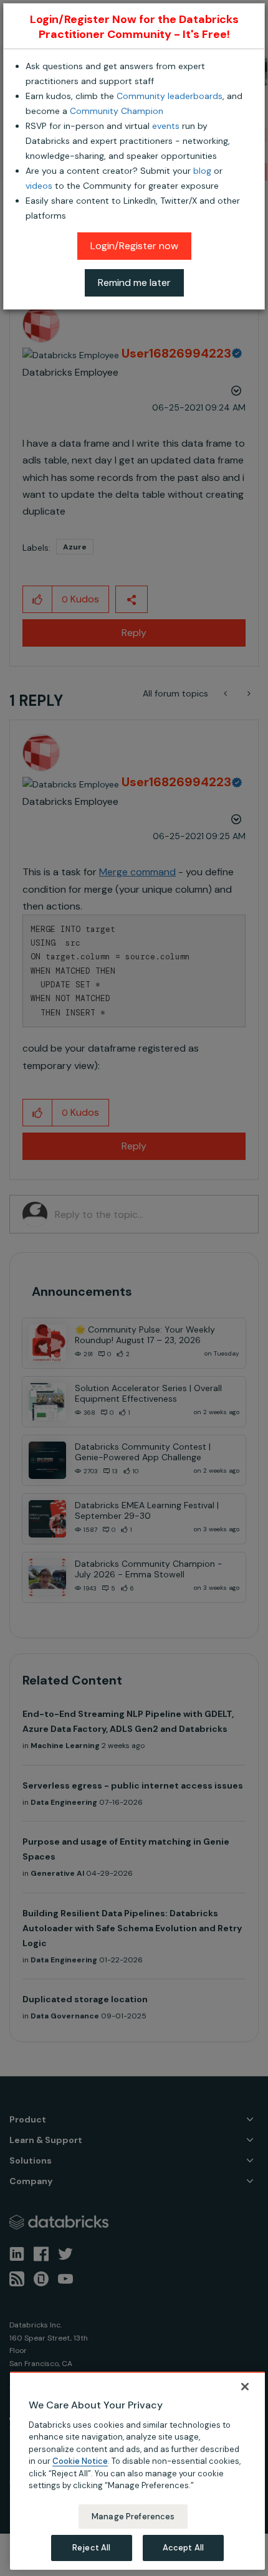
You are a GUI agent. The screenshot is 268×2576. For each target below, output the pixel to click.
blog (202, 171)
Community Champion (117, 111)
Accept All (183, 2548)
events (166, 126)
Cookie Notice (80, 2461)
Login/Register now (134, 246)
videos (39, 186)
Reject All (91, 2548)
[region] (137, 2471)
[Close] (245, 2387)
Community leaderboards (170, 96)
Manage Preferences (133, 2517)
